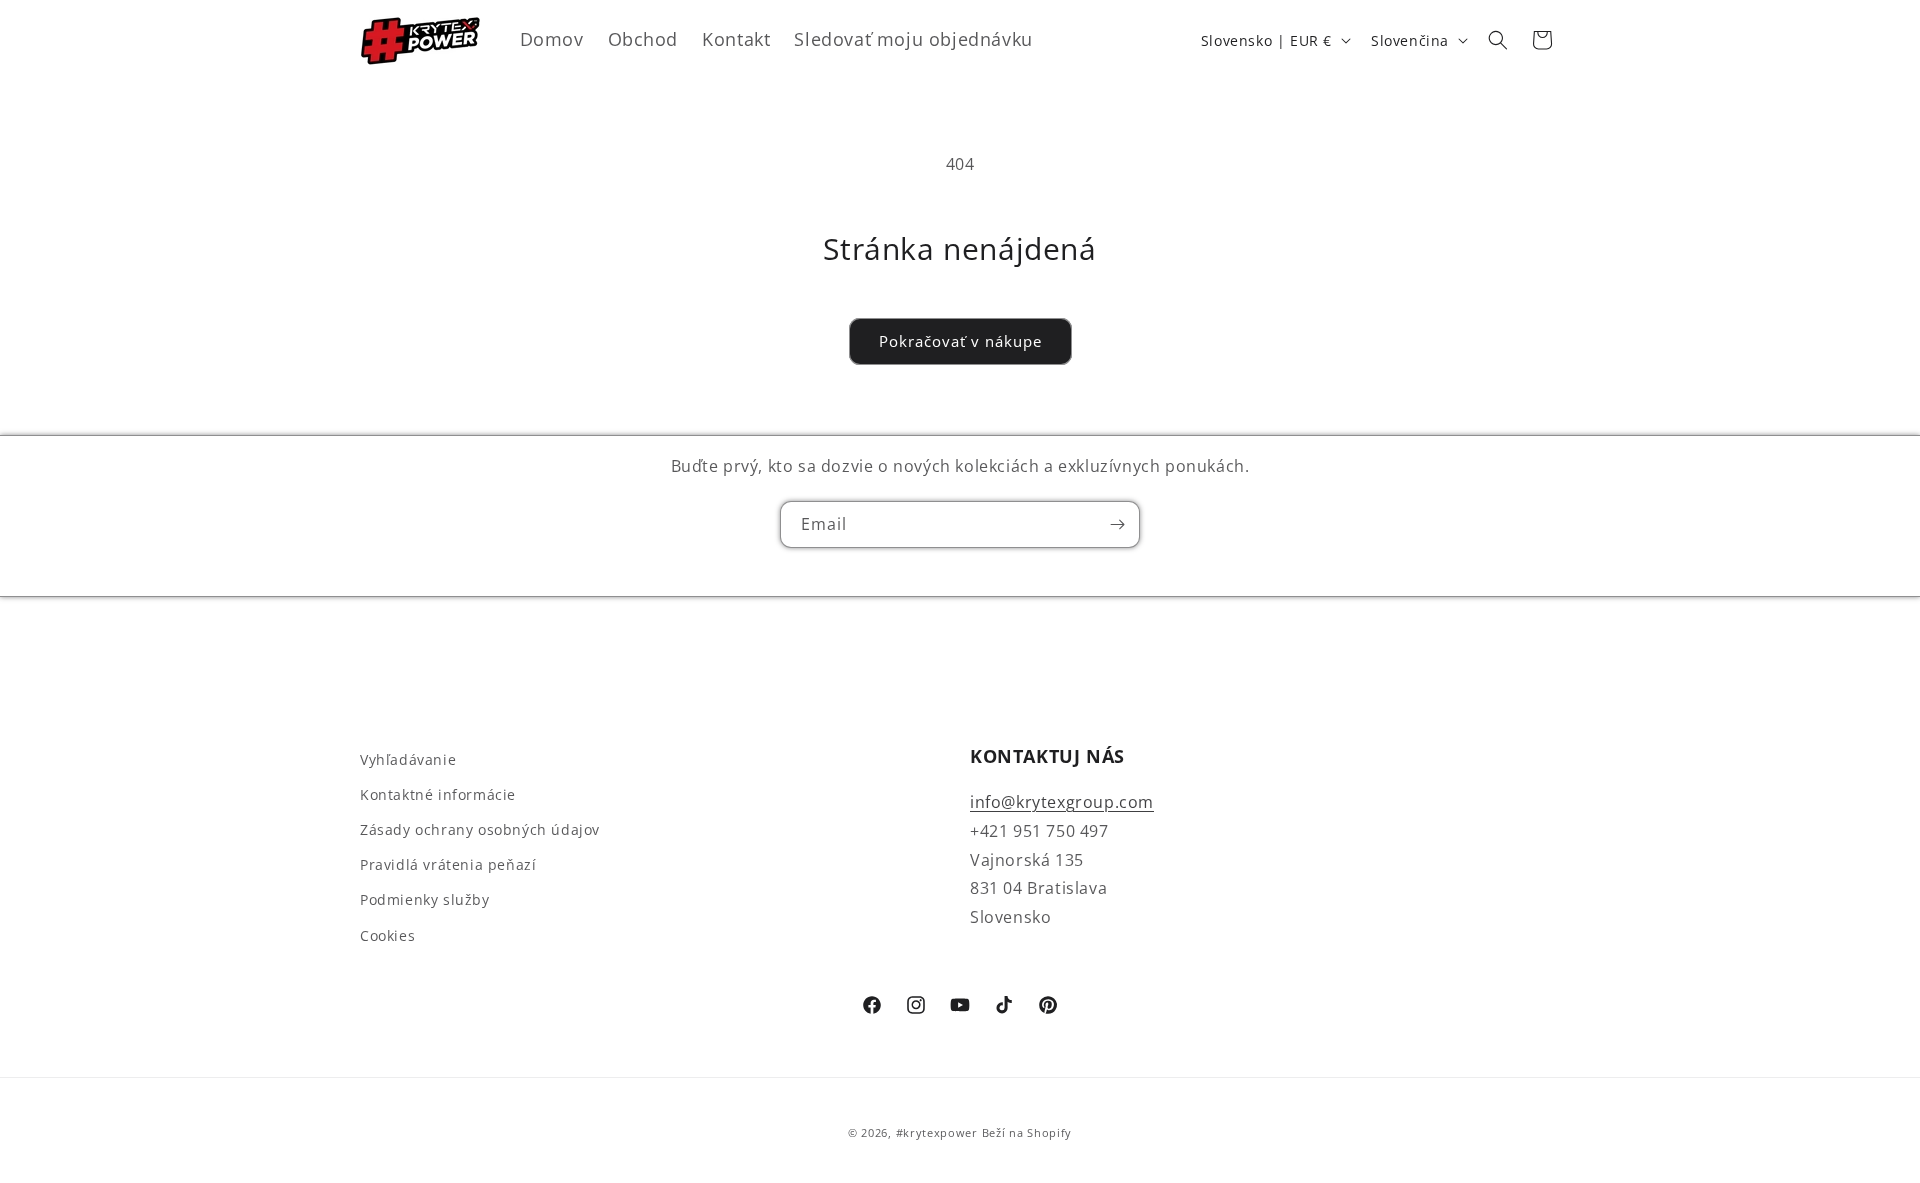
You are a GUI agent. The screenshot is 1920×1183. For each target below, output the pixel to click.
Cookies (387, 935)
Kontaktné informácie (438, 794)
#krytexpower (937, 1132)
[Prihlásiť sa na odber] (1117, 524)
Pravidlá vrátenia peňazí (448, 864)
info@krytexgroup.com (1062, 802)
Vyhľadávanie (408, 759)
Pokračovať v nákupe (960, 341)
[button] (1498, 40)
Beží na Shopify (1027, 1132)
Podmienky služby (425, 899)
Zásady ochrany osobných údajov (480, 829)
